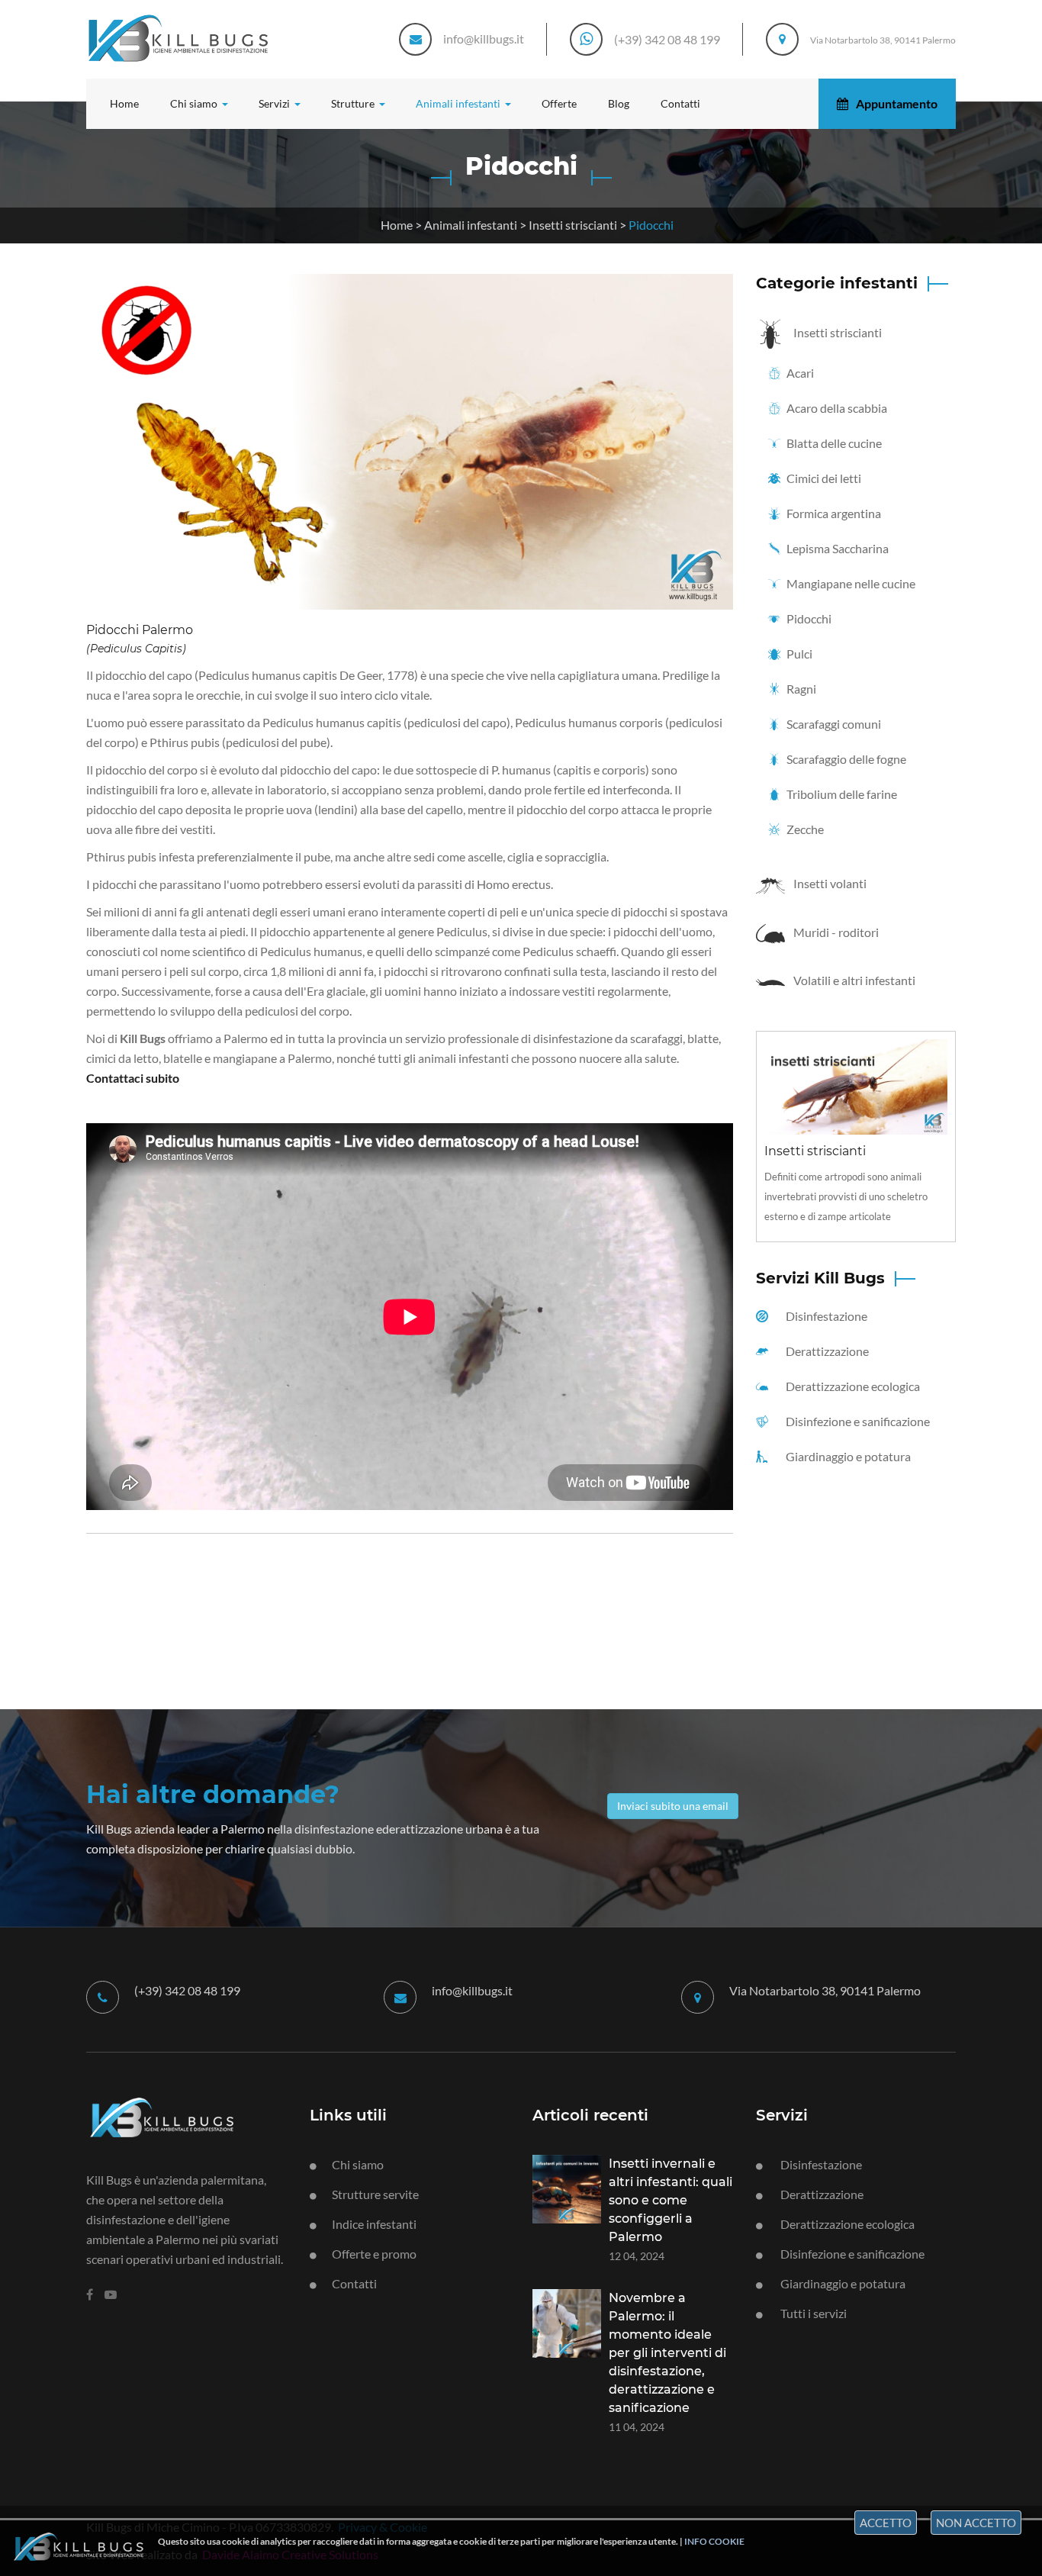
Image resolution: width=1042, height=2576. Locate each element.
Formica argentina (833, 513)
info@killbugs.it (484, 39)
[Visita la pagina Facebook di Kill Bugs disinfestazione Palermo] (90, 2294)
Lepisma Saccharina (836, 548)
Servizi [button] (275, 103)
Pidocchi (808, 618)
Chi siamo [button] (195, 103)
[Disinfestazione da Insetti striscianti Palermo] (856, 1085)
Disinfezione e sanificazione (857, 1421)
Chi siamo (358, 2164)
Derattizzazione (826, 1351)
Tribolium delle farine (841, 794)
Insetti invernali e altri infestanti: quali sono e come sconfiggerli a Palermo (671, 2200)
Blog (619, 103)
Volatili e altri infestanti (853, 980)
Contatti (680, 103)
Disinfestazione (825, 1316)
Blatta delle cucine (833, 443)
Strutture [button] (354, 103)
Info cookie (714, 2541)
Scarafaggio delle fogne (845, 759)
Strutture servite (375, 2194)
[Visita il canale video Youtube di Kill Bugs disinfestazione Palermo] (111, 2294)
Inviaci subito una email (673, 1806)
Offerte (559, 103)
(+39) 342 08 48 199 (667, 39)
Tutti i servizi (812, 2313)
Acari (799, 373)
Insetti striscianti (573, 225)
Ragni (800, 689)
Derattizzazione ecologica (852, 1386)
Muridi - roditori (835, 932)
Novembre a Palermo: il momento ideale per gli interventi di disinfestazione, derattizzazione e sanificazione (667, 2353)
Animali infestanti (471, 225)
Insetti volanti (829, 883)
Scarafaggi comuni (833, 724)
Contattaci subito (133, 1078)
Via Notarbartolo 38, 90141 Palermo (883, 40)
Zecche (804, 829)
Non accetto (976, 2523)
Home (124, 103)
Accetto (886, 2523)
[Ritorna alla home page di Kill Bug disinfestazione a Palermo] (187, 2115)
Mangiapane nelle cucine (850, 583)
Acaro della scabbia (836, 408)
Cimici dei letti (823, 478)
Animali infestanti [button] (459, 103)
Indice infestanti (374, 2224)
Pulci (798, 654)
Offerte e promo (374, 2254)
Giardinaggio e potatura (847, 1456)
